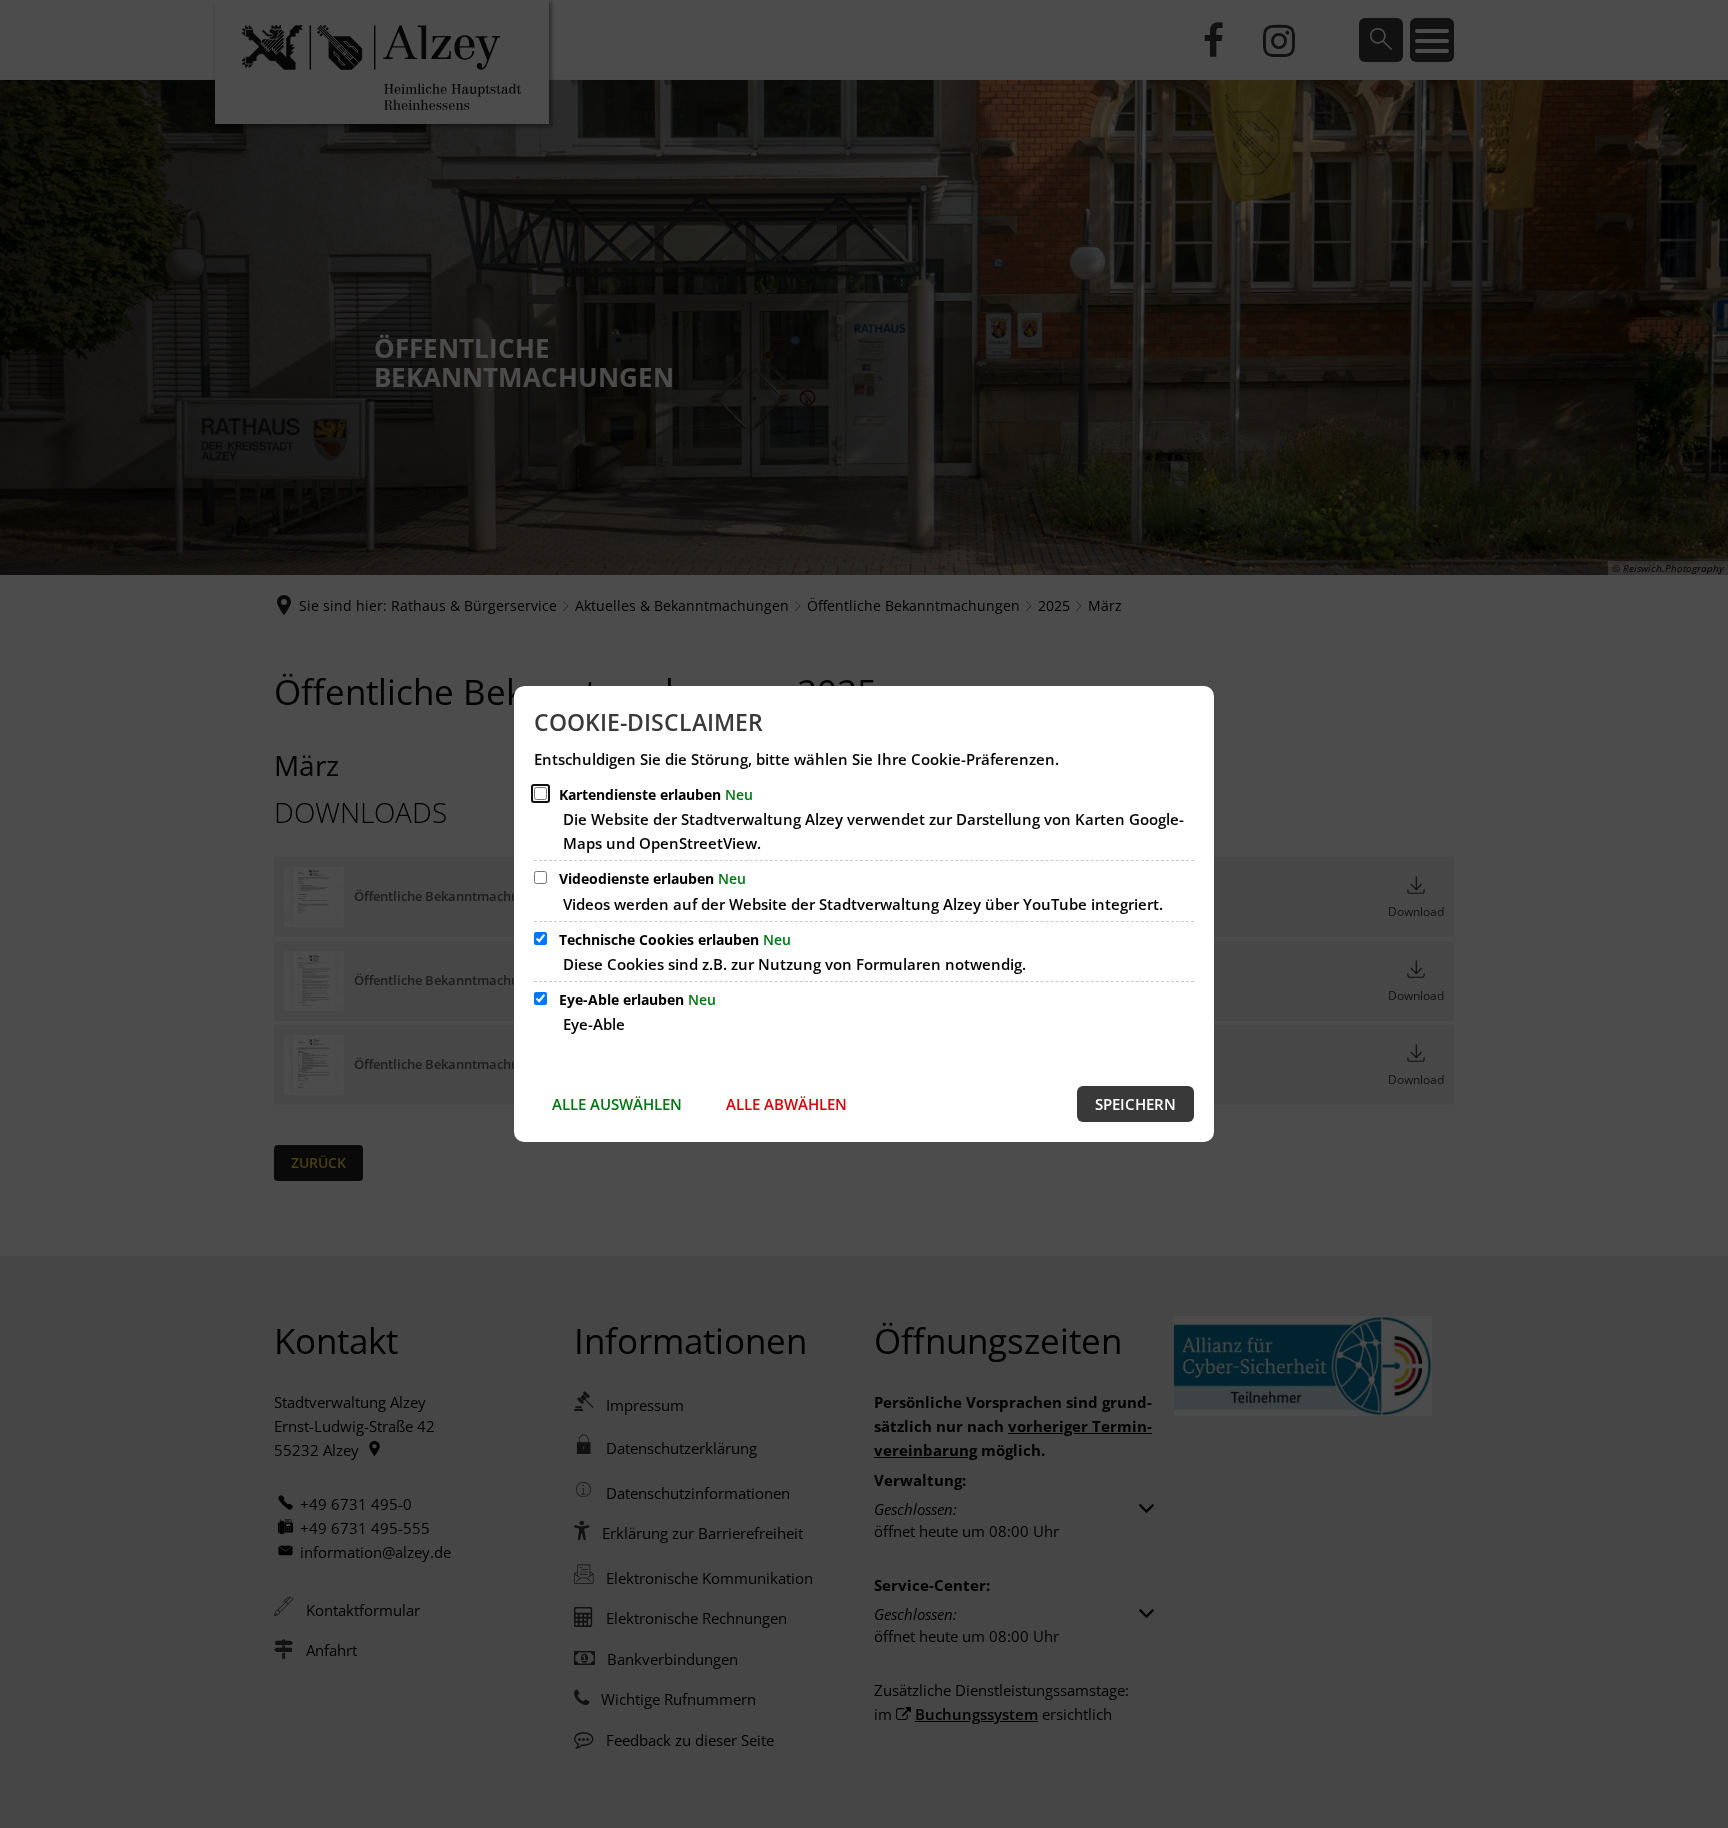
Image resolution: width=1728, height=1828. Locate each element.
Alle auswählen (617, 1104)
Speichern (1135, 1104)
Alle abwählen (786, 1104)
